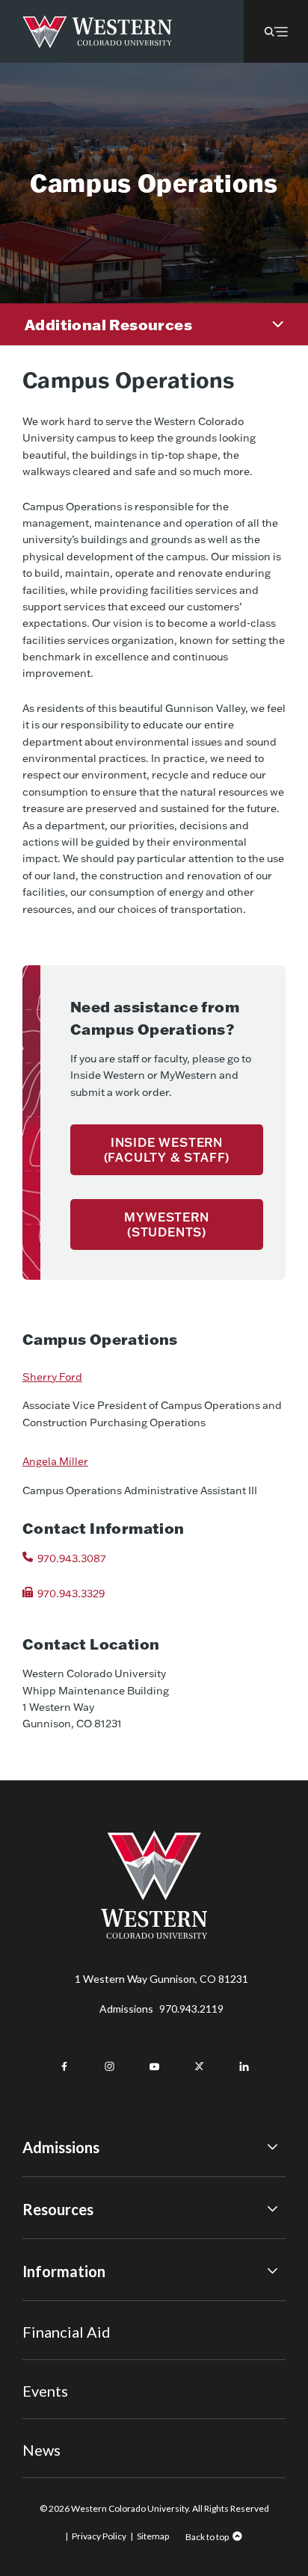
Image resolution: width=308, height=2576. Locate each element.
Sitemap (153, 2536)
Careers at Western (69, 2428)
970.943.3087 (72, 1558)
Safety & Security (63, 2346)
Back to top (207, 2537)
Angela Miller (55, 1461)
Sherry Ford (52, 1377)
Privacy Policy (99, 2536)
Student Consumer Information (96, 2387)
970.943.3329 (71, 1594)
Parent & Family (59, 2408)
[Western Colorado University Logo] (98, 32)
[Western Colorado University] (154, 1935)
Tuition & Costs (59, 2244)
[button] (276, 31)
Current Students (64, 2327)
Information (64, 2271)
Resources (58, 2209)
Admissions (161, 2009)
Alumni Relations (62, 2368)
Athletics (44, 2449)
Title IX (40, 2306)
